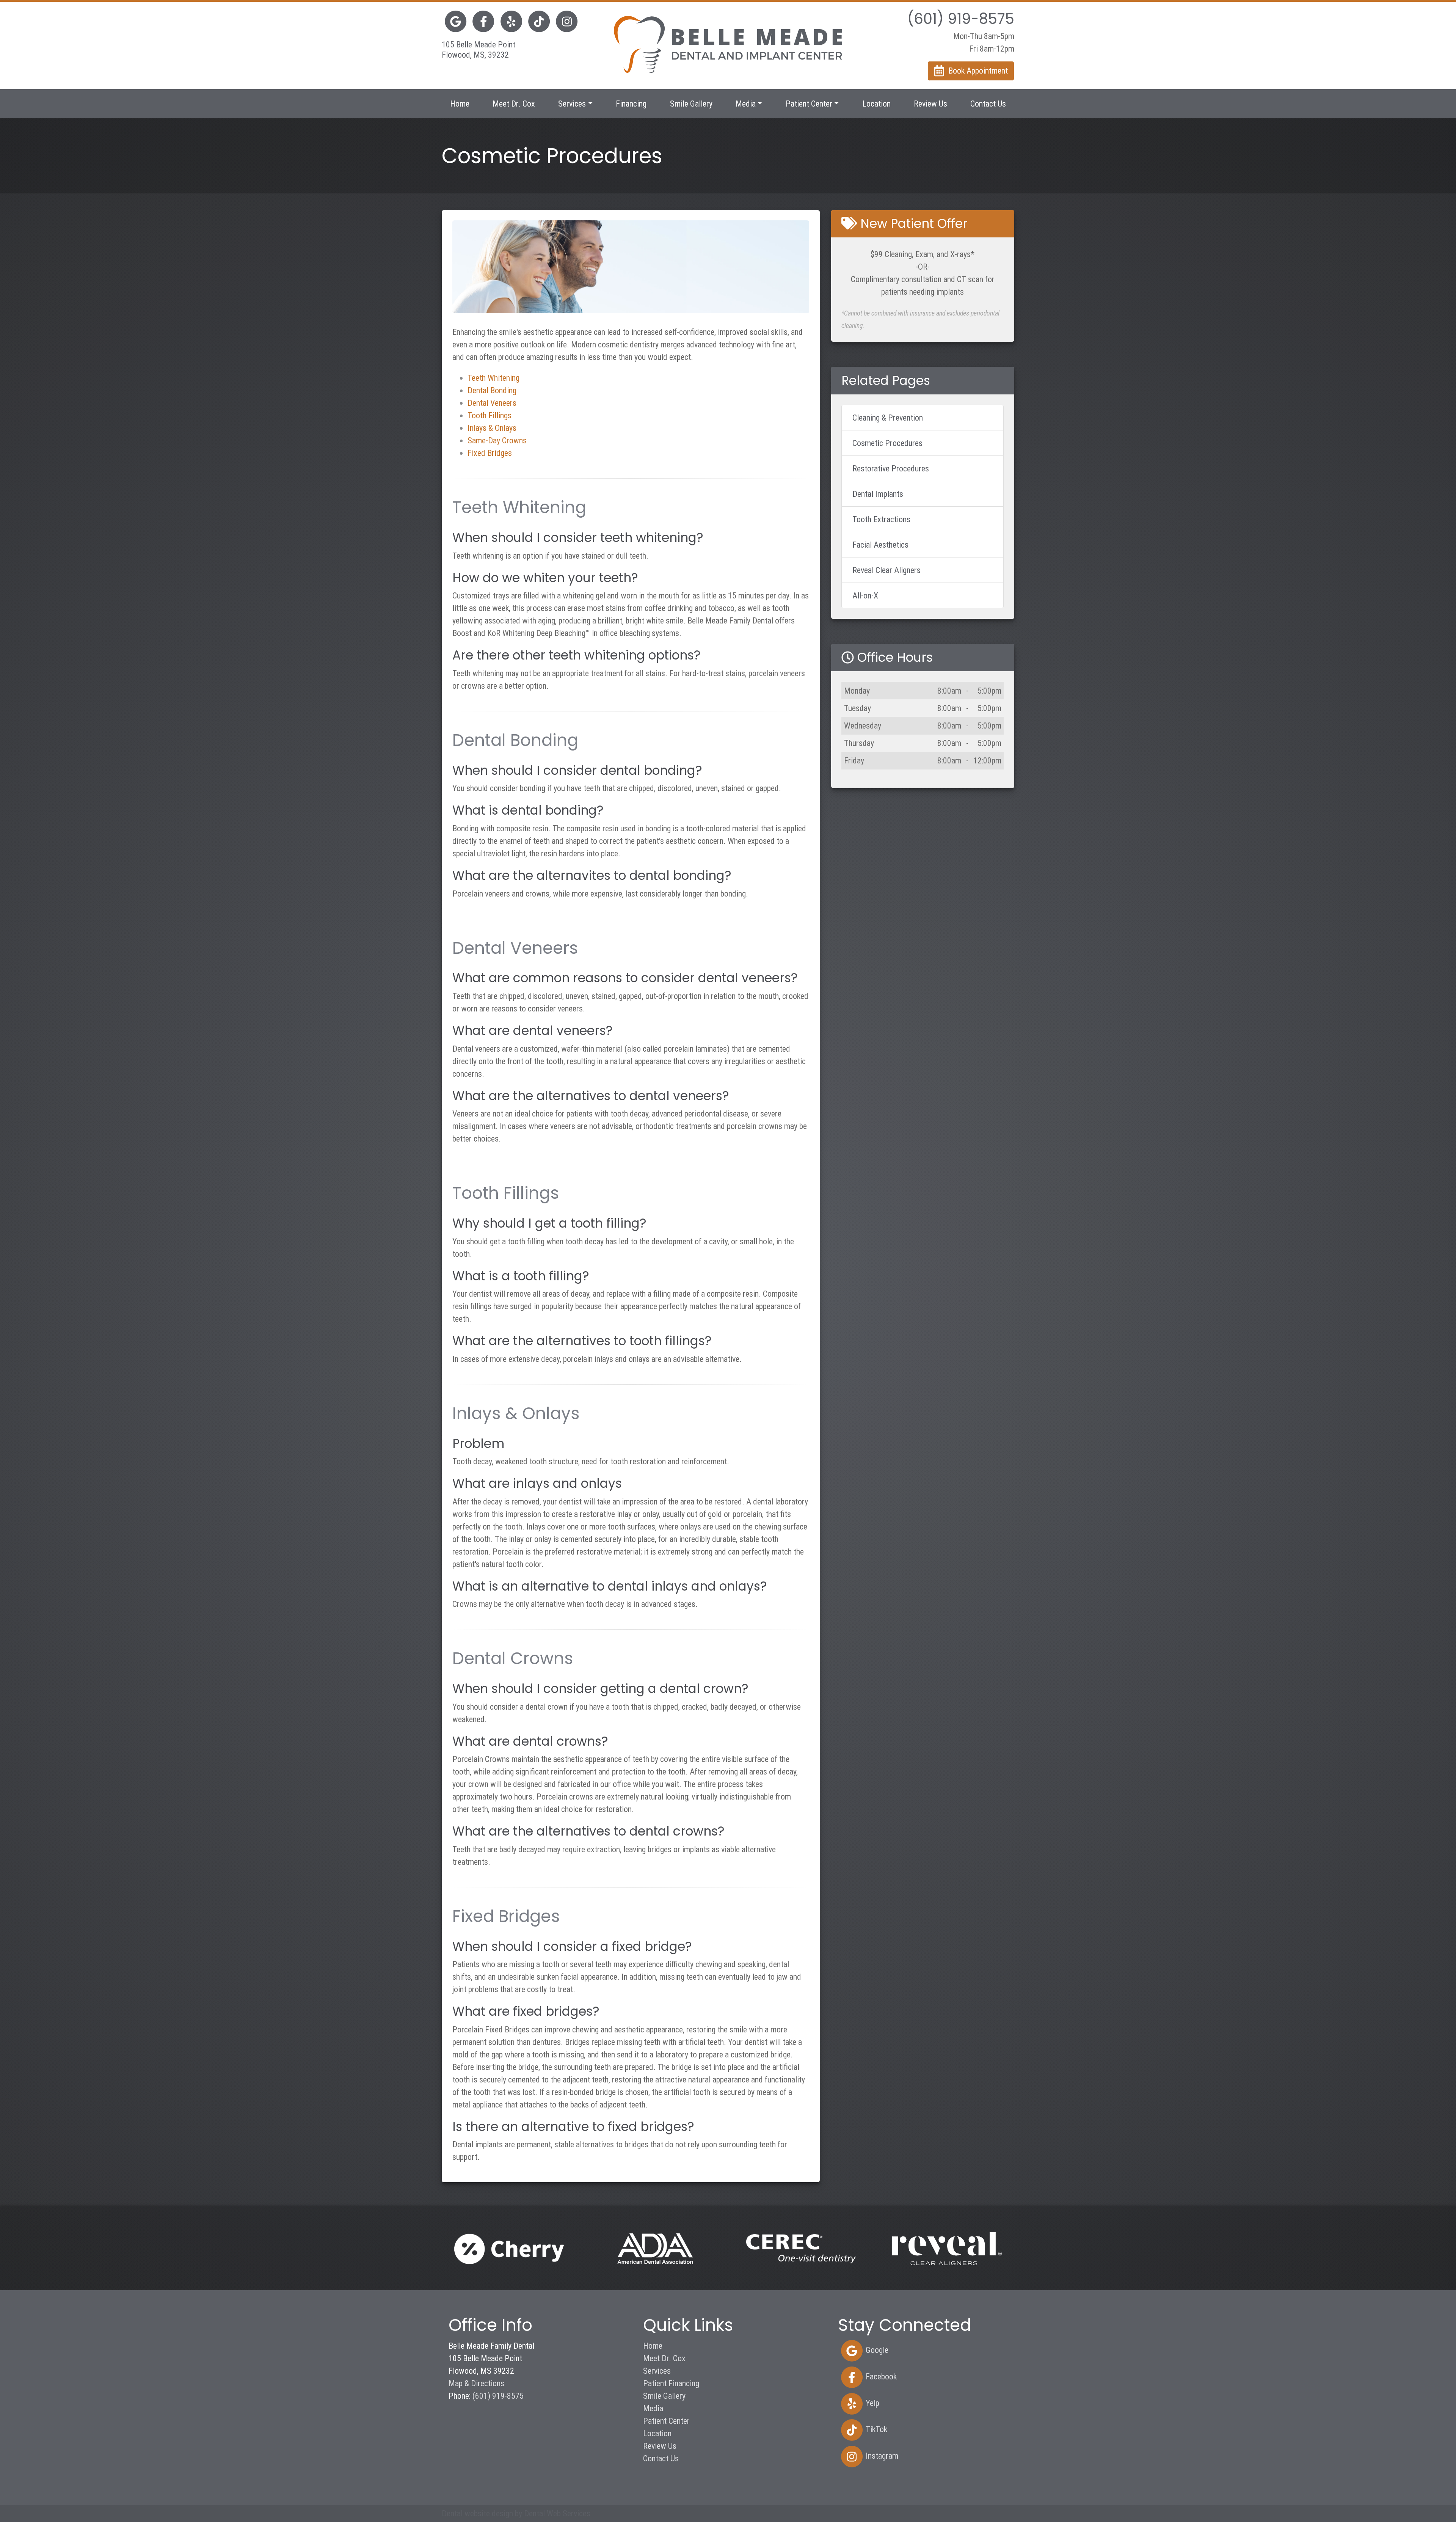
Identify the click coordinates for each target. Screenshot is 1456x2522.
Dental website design (477, 2513)
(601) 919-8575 (498, 2396)
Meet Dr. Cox (514, 104)
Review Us (930, 104)
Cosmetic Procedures (887, 443)
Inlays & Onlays (492, 428)
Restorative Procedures (891, 469)
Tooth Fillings (490, 415)
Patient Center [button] (809, 104)
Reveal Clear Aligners (886, 570)
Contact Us (988, 104)
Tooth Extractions (881, 519)
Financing (631, 104)
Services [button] (572, 104)
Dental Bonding (492, 390)
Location (876, 104)
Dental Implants (878, 494)
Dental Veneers (492, 403)
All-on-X (865, 596)
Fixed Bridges (490, 453)
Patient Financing (671, 2383)
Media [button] (746, 104)
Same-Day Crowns (497, 440)
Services (657, 2371)
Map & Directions (476, 2383)
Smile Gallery (691, 104)
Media (653, 2408)
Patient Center (666, 2421)
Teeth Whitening (493, 378)
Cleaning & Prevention (888, 418)
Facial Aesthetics (880, 545)
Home (460, 104)
